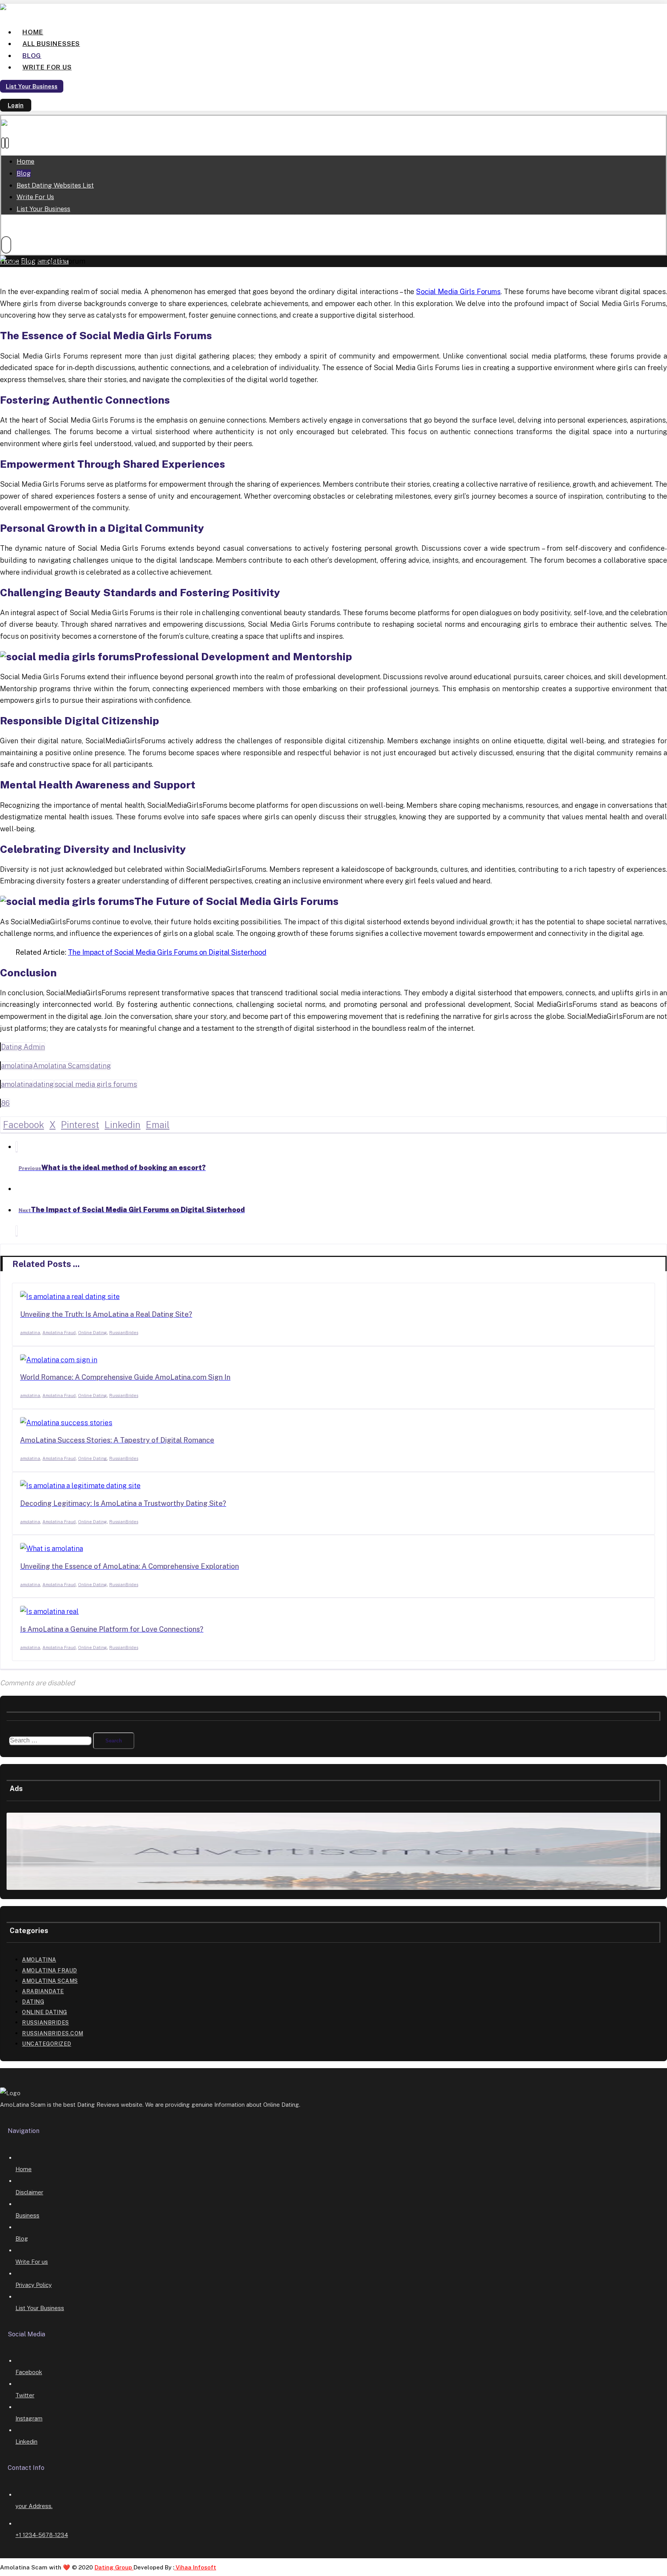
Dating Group (114, 2567)
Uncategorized (47, 2044)
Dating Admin (23, 1047)
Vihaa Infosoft (195, 2567)
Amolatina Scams (61, 1066)
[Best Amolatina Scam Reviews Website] (37, 9)
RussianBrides (124, 1333)
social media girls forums (96, 1084)
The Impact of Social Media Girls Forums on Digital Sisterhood (167, 952)
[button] (3, 143)
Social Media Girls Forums (458, 292)
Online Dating (92, 1333)
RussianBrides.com (53, 2033)
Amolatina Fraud (59, 1333)
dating (101, 1066)
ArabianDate (43, 1991)
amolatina (17, 1066)
